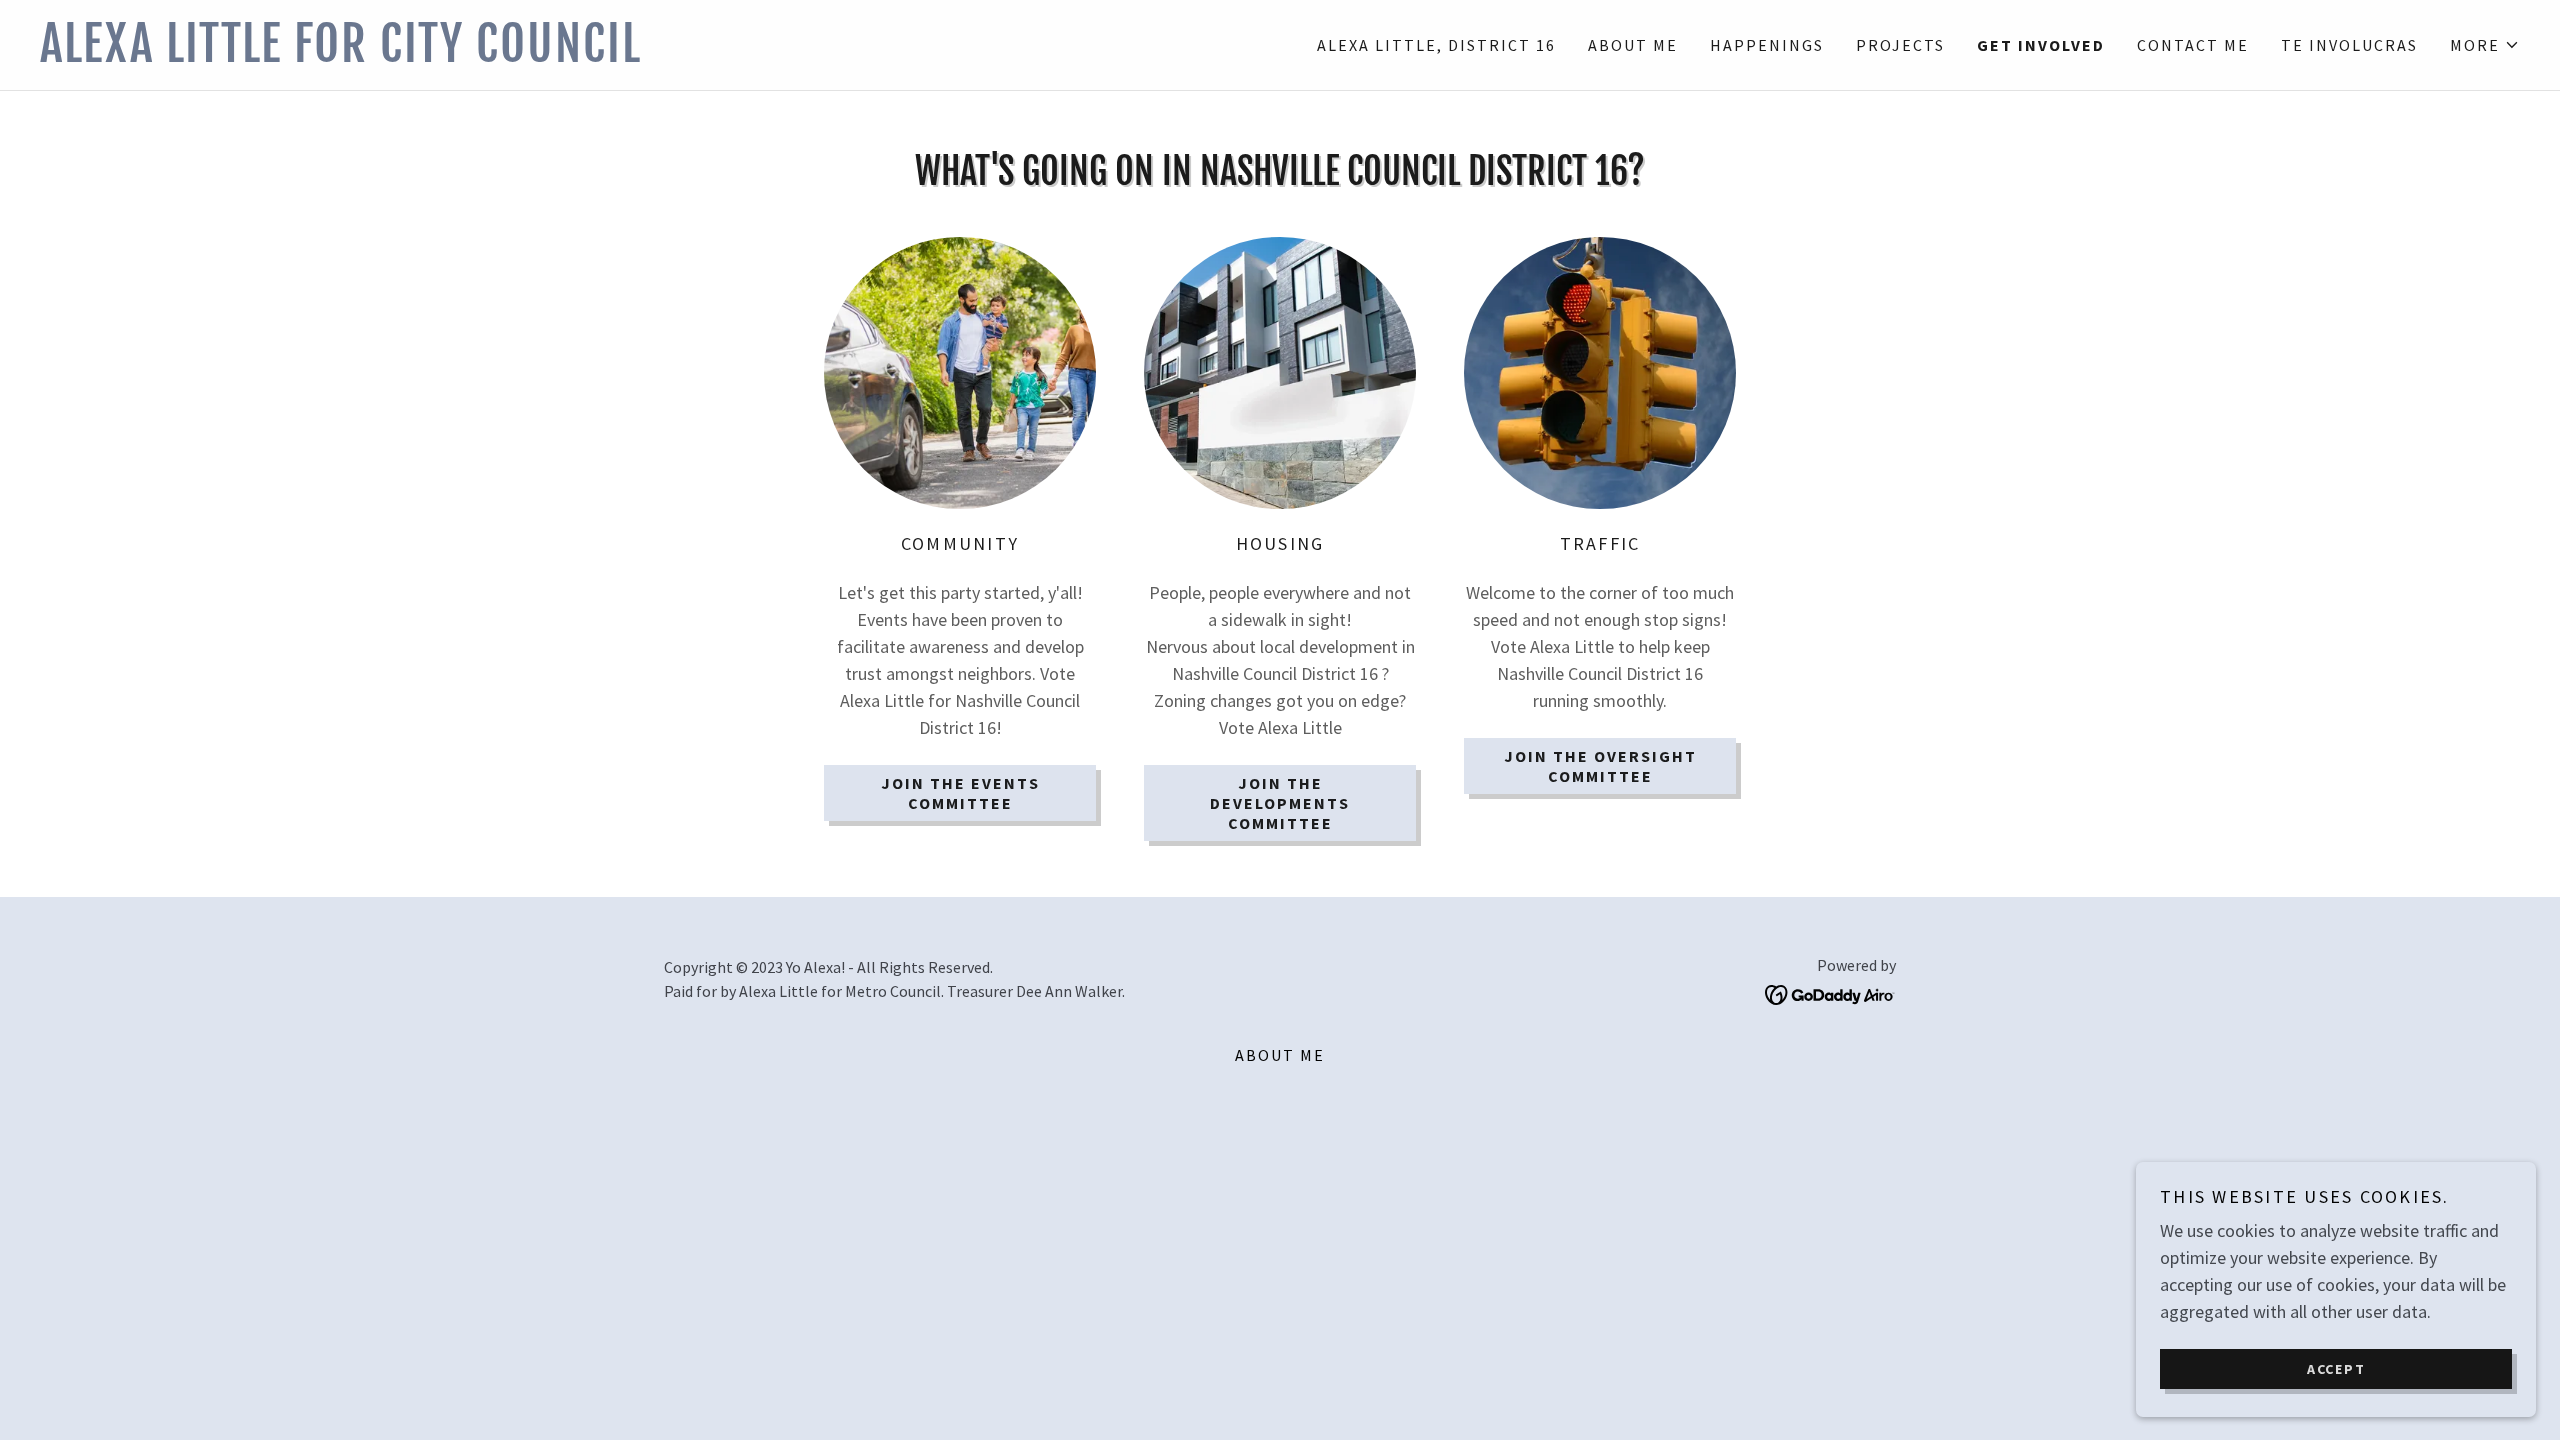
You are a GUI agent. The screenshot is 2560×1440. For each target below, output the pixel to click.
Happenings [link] (1767, 45)
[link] (660, 55)
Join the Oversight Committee (1600, 766)
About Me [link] (1633, 45)
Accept (2336, 1368)
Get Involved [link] (2041, 45)
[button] (2485, 45)
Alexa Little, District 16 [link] (1436, 45)
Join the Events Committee (960, 793)
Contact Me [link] (2193, 45)
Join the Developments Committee (1280, 803)
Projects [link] (1900, 45)
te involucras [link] (2349, 45)
